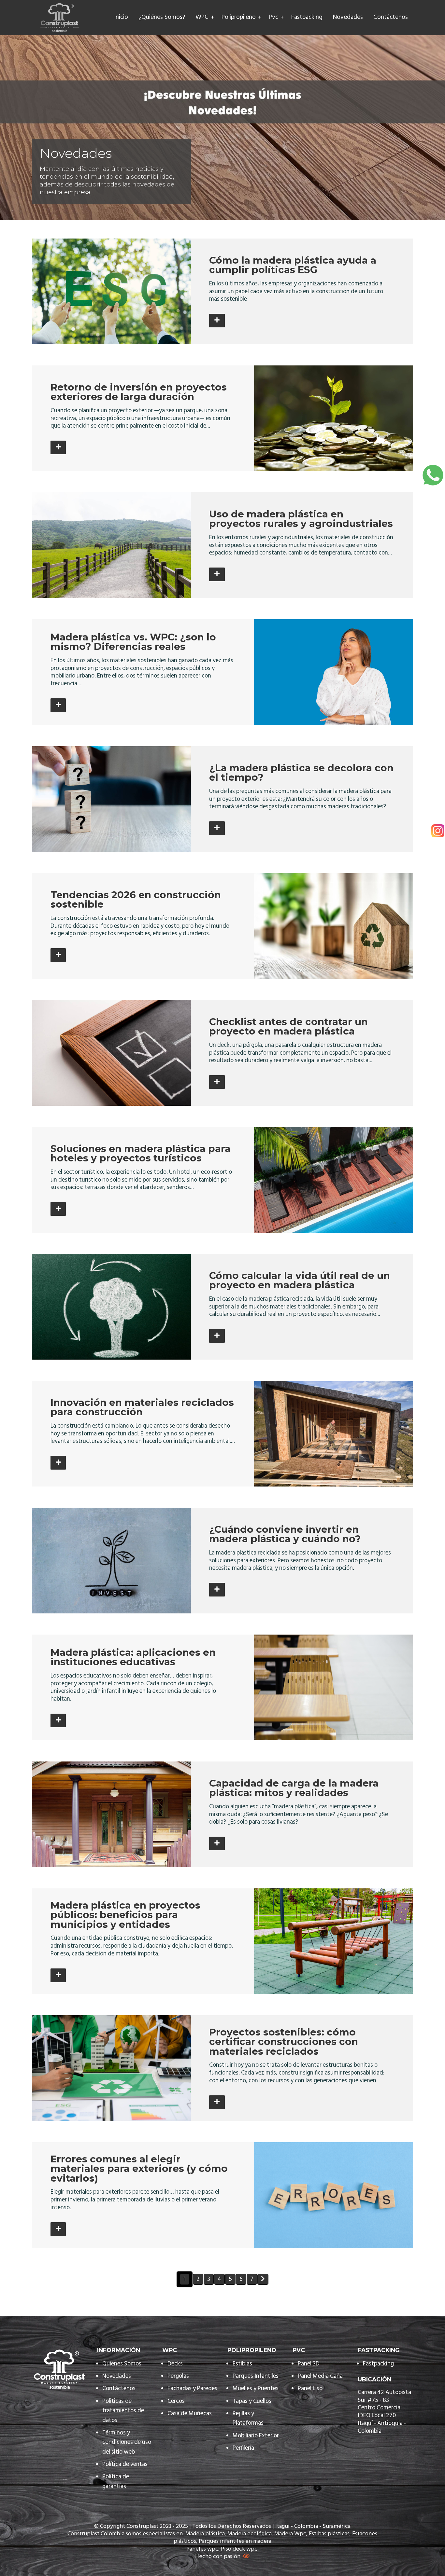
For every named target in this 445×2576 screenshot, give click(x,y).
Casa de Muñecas (190, 2414)
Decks (175, 2364)
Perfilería (244, 2448)
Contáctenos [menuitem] (391, 18)
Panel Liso (310, 2389)
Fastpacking (378, 2364)
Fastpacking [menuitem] (307, 18)
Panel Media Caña (320, 2376)
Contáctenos (119, 2389)
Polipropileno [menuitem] (239, 18)
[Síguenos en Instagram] (438, 831)
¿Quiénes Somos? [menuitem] (162, 18)
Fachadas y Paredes (192, 2389)
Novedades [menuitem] (348, 18)
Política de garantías (116, 2482)
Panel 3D (309, 2364)
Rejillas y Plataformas (248, 2418)
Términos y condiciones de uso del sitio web (127, 2443)
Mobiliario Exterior (256, 2436)
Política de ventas (125, 2465)
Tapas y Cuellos (252, 2401)
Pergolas (178, 2376)
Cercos (176, 2401)
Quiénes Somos (122, 2364)
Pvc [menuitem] (273, 18)
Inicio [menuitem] (121, 18)
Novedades (117, 2376)
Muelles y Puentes (256, 2389)
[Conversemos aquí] (433, 475)
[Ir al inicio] (60, 18)
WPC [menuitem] (202, 18)
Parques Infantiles (256, 2376)
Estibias (242, 2364)
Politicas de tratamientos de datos (123, 2411)
